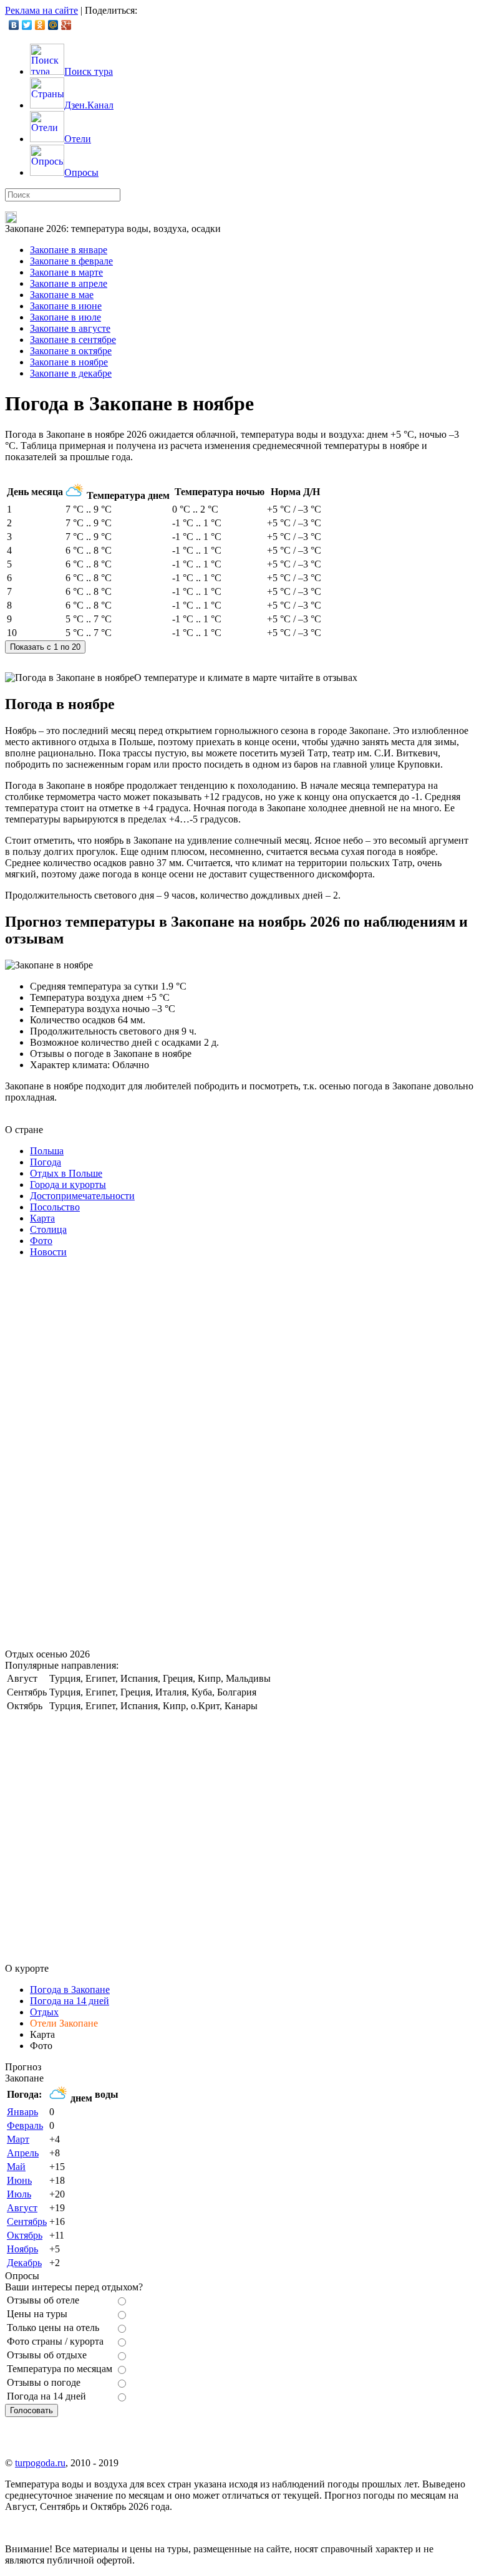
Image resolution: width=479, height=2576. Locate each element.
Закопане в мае (62, 295)
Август (22, 2208)
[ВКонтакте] (14, 25)
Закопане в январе (69, 250)
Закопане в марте (66, 272)
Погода (46, 1162)
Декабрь (24, 2263)
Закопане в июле (65, 317)
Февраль (25, 2125)
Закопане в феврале (71, 261)
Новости (48, 1252)
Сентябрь (27, 2221)
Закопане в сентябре (73, 340)
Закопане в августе (70, 328)
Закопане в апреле (69, 283)
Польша (47, 1151)
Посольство (55, 1207)
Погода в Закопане (70, 1990)
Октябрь (25, 2235)
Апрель (23, 2153)
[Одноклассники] (40, 25)
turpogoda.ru (40, 2463)
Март (18, 2139)
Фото (41, 1241)
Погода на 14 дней (70, 2001)
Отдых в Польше (66, 1173)
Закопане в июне (66, 306)
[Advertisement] (99, 1455)
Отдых (44, 2012)
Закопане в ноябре (69, 362)
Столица (48, 1229)
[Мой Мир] (53, 25)
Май (16, 2167)
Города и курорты (68, 1184)
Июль (19, 2194)
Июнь (19, 2180)
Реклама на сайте (41, 10)
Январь (22, 2112)
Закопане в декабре (71, 373)
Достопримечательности (82, 1196)
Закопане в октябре (71, 351)
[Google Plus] (66, 25)
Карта (42, 1218)
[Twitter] (27, 25)
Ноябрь (22, 2249)
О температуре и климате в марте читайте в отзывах (246, 678)
